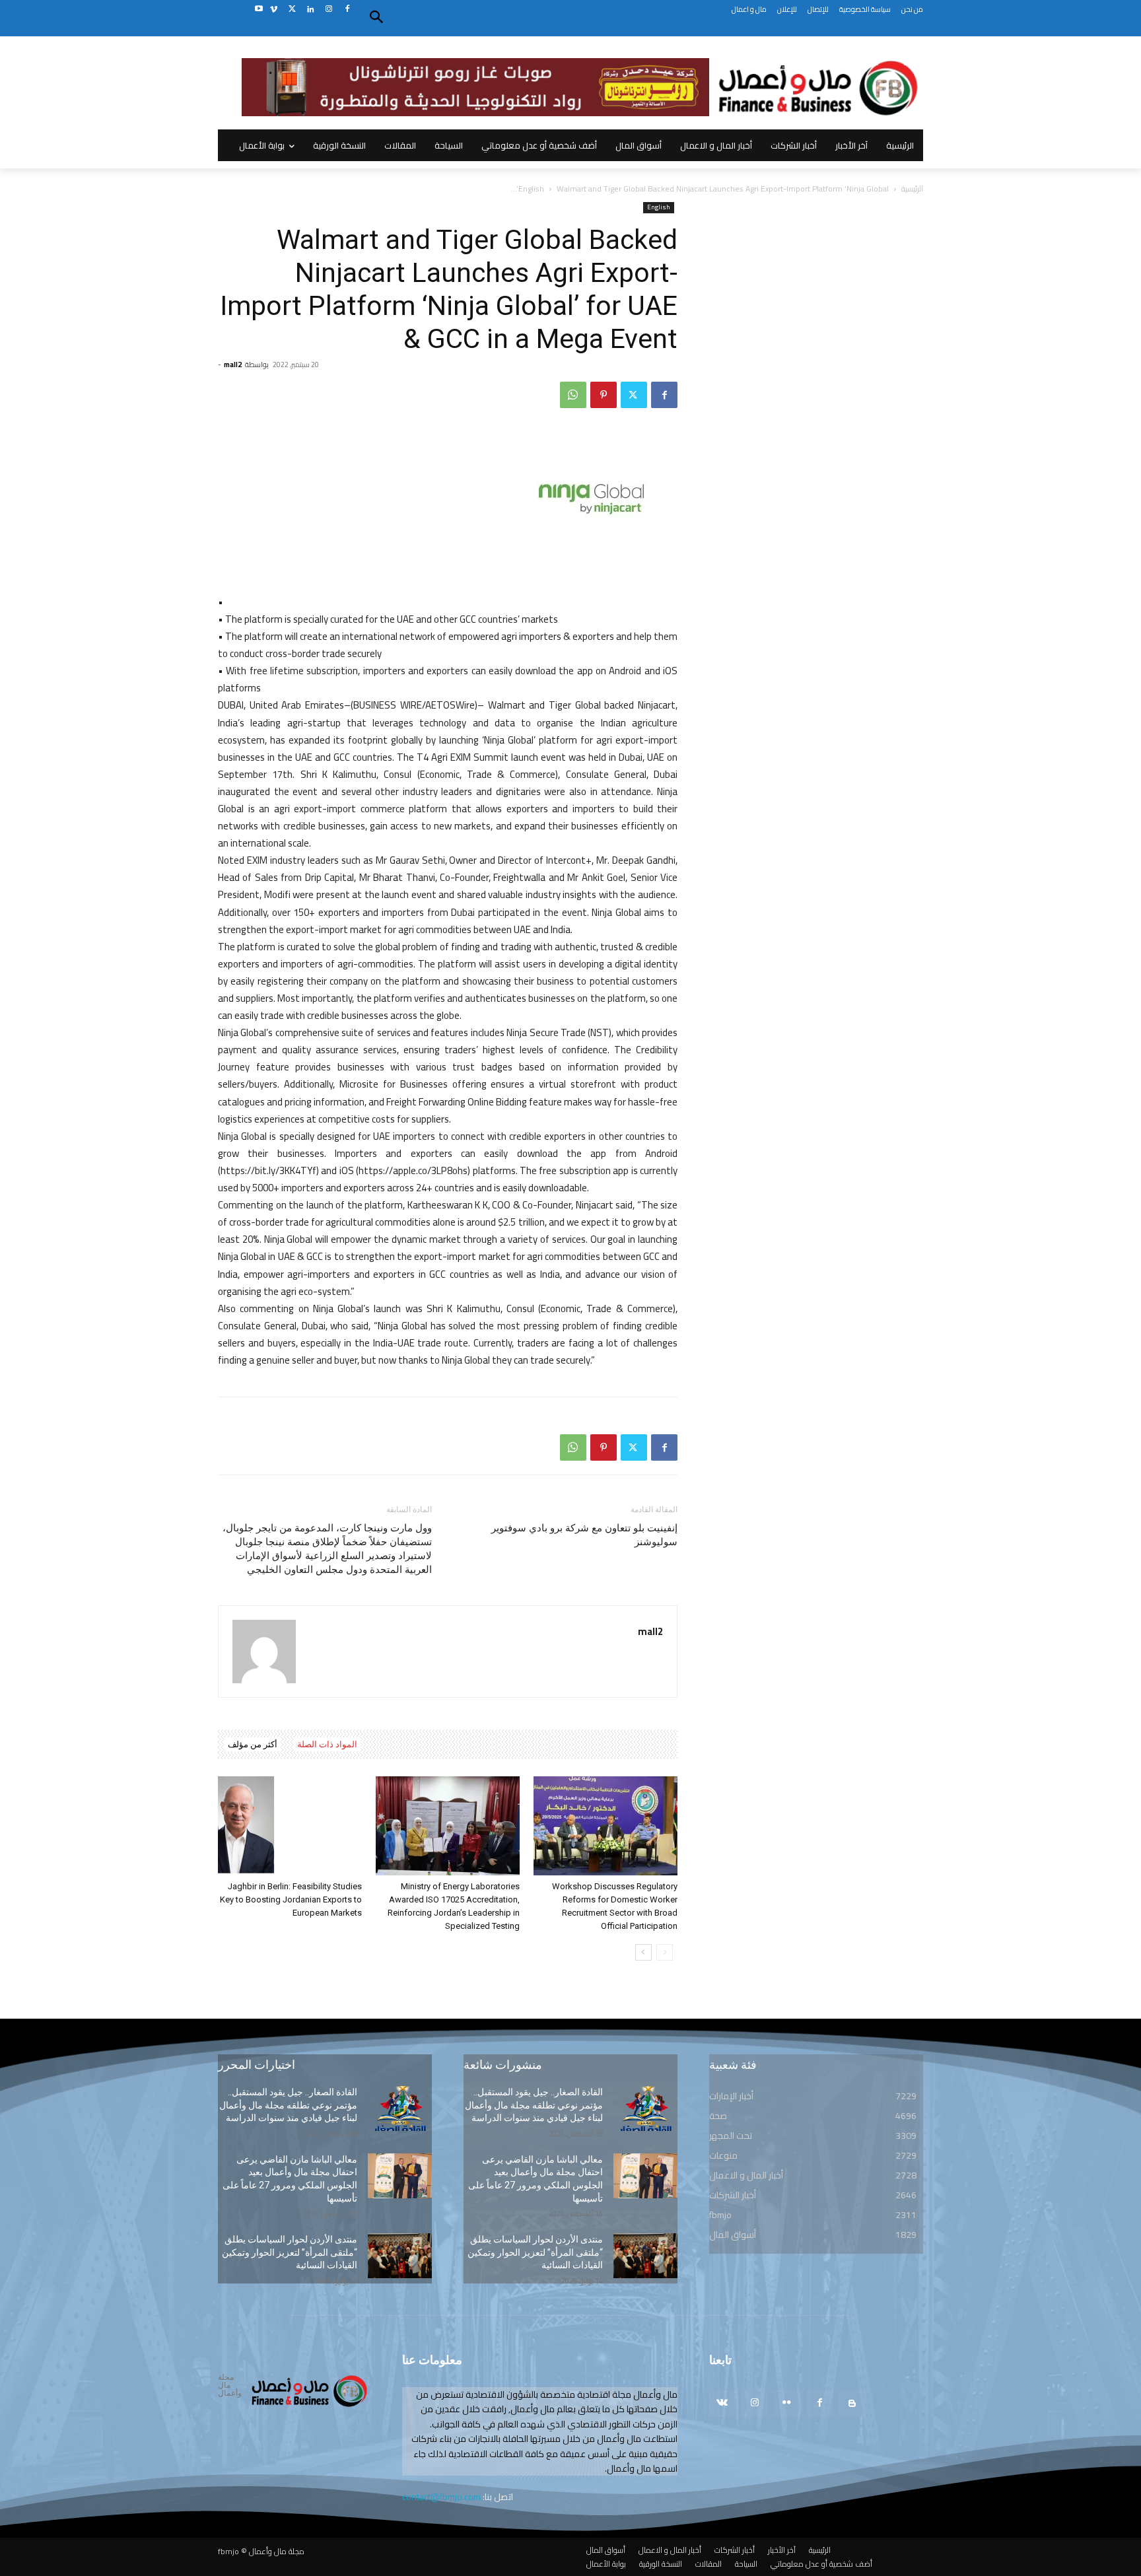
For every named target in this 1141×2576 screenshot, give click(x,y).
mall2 (233, 365)
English (531, 189)
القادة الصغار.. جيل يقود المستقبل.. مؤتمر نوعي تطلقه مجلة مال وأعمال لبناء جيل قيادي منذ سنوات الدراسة (288, 2105)
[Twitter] (292, 10)
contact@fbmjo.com (441, 2497)
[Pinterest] (604, 395)
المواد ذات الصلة (327, 1744)
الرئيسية (912, 189)
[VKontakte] (722, 2403)
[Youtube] (259, 10)
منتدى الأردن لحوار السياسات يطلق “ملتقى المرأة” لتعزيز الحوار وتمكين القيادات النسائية (290, 2252)
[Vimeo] (274, 10)
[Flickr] (787, 2403)
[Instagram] (328, 10)
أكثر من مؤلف (253, 1744)
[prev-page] (665, 1952)
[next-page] (643, 1952)
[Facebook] (347, 10)
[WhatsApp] (573, 395)
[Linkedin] (311, 10)
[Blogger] (852, 2403)
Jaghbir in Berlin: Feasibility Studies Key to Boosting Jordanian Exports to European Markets (291, 1899)
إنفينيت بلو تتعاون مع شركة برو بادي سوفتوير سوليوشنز (584, 1535)
